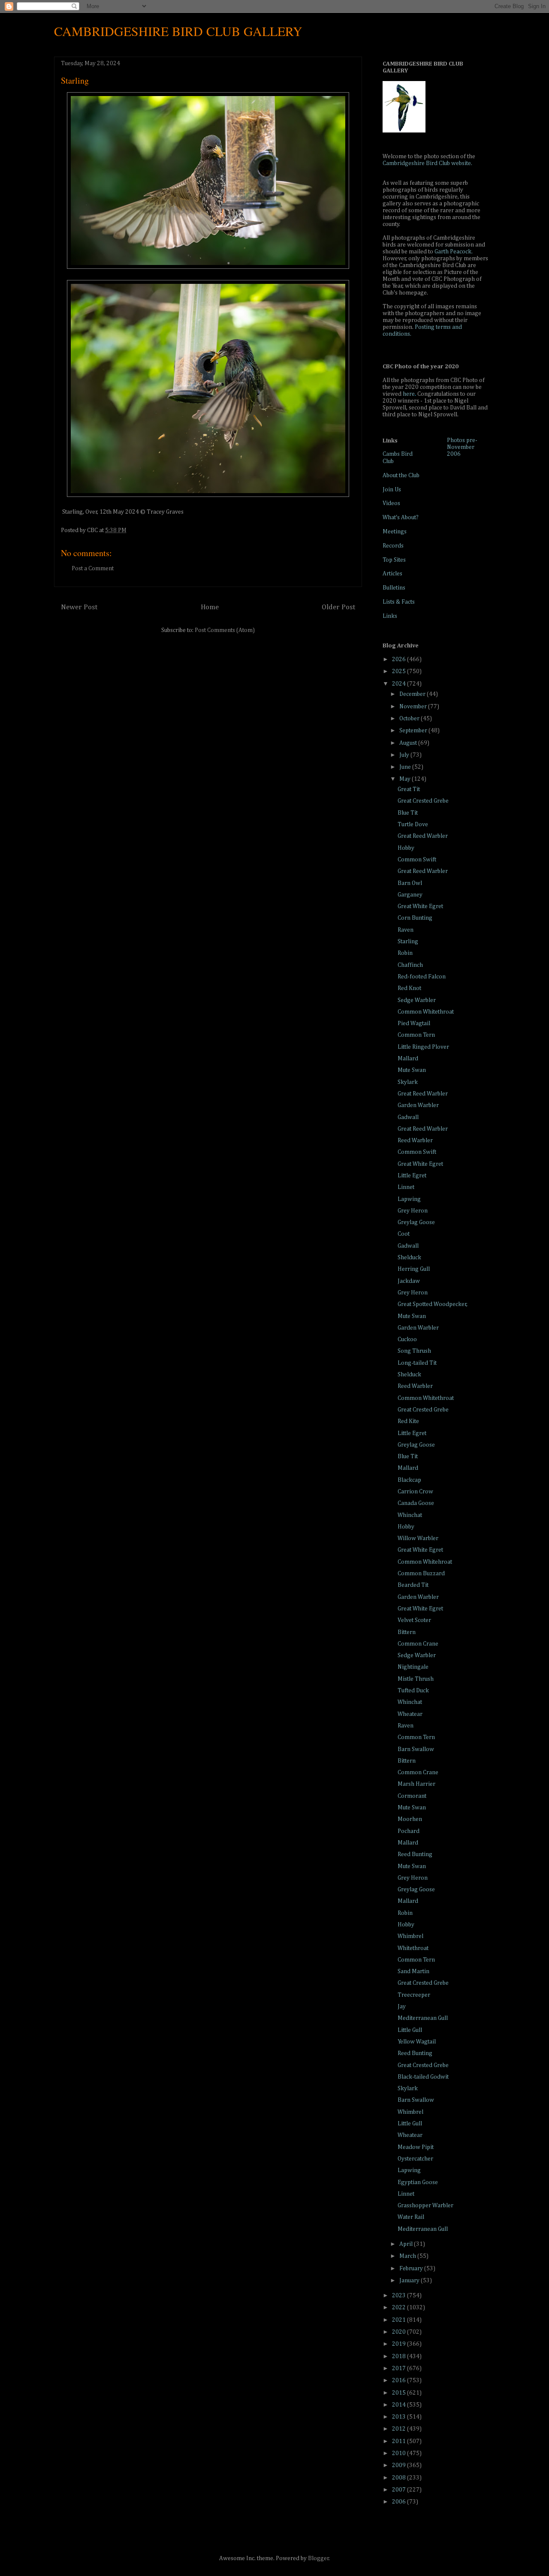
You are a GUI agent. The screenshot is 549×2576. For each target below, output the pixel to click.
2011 (400, 2441)
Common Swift (417, 860)
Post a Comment (93, 569)
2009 (400, 2465)
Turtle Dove (413, 825)
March (408, 2256)
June (406, 767)
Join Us (392, 490)
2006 (400, 2502)
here (409, 394)
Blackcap (409, 1480)
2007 (400, 2490)
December (413, 694)
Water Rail (411, 2217)
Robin (405, 953)
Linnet (406, 1187)
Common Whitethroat (426, 1012)
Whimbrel (410, 1936)
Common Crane (418, 1644)
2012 (400, 2429)
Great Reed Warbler (423, 836)
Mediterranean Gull (423, 2018)
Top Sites (394, 560)
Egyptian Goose (418, 2182)
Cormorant (412, 1796)
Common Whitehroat (425, 1562)
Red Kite (408, 1421)
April (407, 2244)
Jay (402, 2007)
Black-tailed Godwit (423, 2077)
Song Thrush (414, 1351)
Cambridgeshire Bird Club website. (427, 163)
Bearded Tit (413, 1585)
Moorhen (410, 1819)
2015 (400, 2393)
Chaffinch (410, 965)
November (414, 707)
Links (390, 616)
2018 (400, 2356)
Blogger (318, 2558)
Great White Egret (420, 906)
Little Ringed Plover (423, 1047)
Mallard (408, 1059)
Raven (406, 930)
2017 (400, 2368)
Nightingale (413, 1667)
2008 (400, 2478)
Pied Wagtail (414, 1023)
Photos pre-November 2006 (462, 447)
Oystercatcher (415, 2159)
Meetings (395, 532)
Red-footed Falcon (422, 977)
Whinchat (410, 1515)
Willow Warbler (418, 1538)
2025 (400, 671)
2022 (400, 2308)
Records (393, 546)
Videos (391, 503)
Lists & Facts (399, 602)
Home (210, 607)
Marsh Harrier (416, 1784)
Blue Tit (408, 813)
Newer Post (79, 607)
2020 (400, 2332)
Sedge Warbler (417, 1000)
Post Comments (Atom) (225, 630)
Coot (404, 1234)
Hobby (406, 848)
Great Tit (409, 789)
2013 (400, 2417)
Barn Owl (410, 883)
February (412, 2269)
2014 (400, 2405)
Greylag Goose (416, 1222)
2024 (400, 684)
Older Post (338, 607)
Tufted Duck (413, 1691)
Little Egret (412, 1176)
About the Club (401, 475)
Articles (392, 574)
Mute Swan (412, 1070)
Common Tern (416, 1035)
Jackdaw (409, 1281)
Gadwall (408, 1117)
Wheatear (410, 1714)
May (406, 779)
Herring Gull (414, 1269)
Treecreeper (414, 1995)
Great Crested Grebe (423, 801)
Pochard (409, 1831)
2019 (400, 2344)
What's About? (401, 518)
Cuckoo (407, 1339)
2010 (400, 2453)
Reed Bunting (415, 1854)
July (405, 755)
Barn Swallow (416, 1749)
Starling (408, 942)
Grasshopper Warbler (425, 2206)
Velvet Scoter (414, 1620)
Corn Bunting (415, 918)
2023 (400, 2296)
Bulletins (394, 588)
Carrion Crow (415, 1492)
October (410, 719)
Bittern (407, 1632)
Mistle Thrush (416, 1679)
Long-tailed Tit (417, 1363)
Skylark (408, 1082)
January (410, 2281)
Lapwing (409, 1199)
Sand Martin (413, 1971)
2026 (400, 659)
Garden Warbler (418, 1105)
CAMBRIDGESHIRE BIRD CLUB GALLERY (178, 31)
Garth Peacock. (454, 252)
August (409, 743)
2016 (400, 2380)
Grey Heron (413, 1211)
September (414, 731)
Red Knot (409, 988)
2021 (400, 2320)
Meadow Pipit (416, 2147)
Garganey (410, 895)
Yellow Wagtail (417, 2042)
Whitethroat (413, 1948)
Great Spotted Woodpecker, (433, 1304)
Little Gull (410, 2030)
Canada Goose (416, 1503)
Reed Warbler (415, 1141)
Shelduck (409, 1258)
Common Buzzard (421, 1574)
